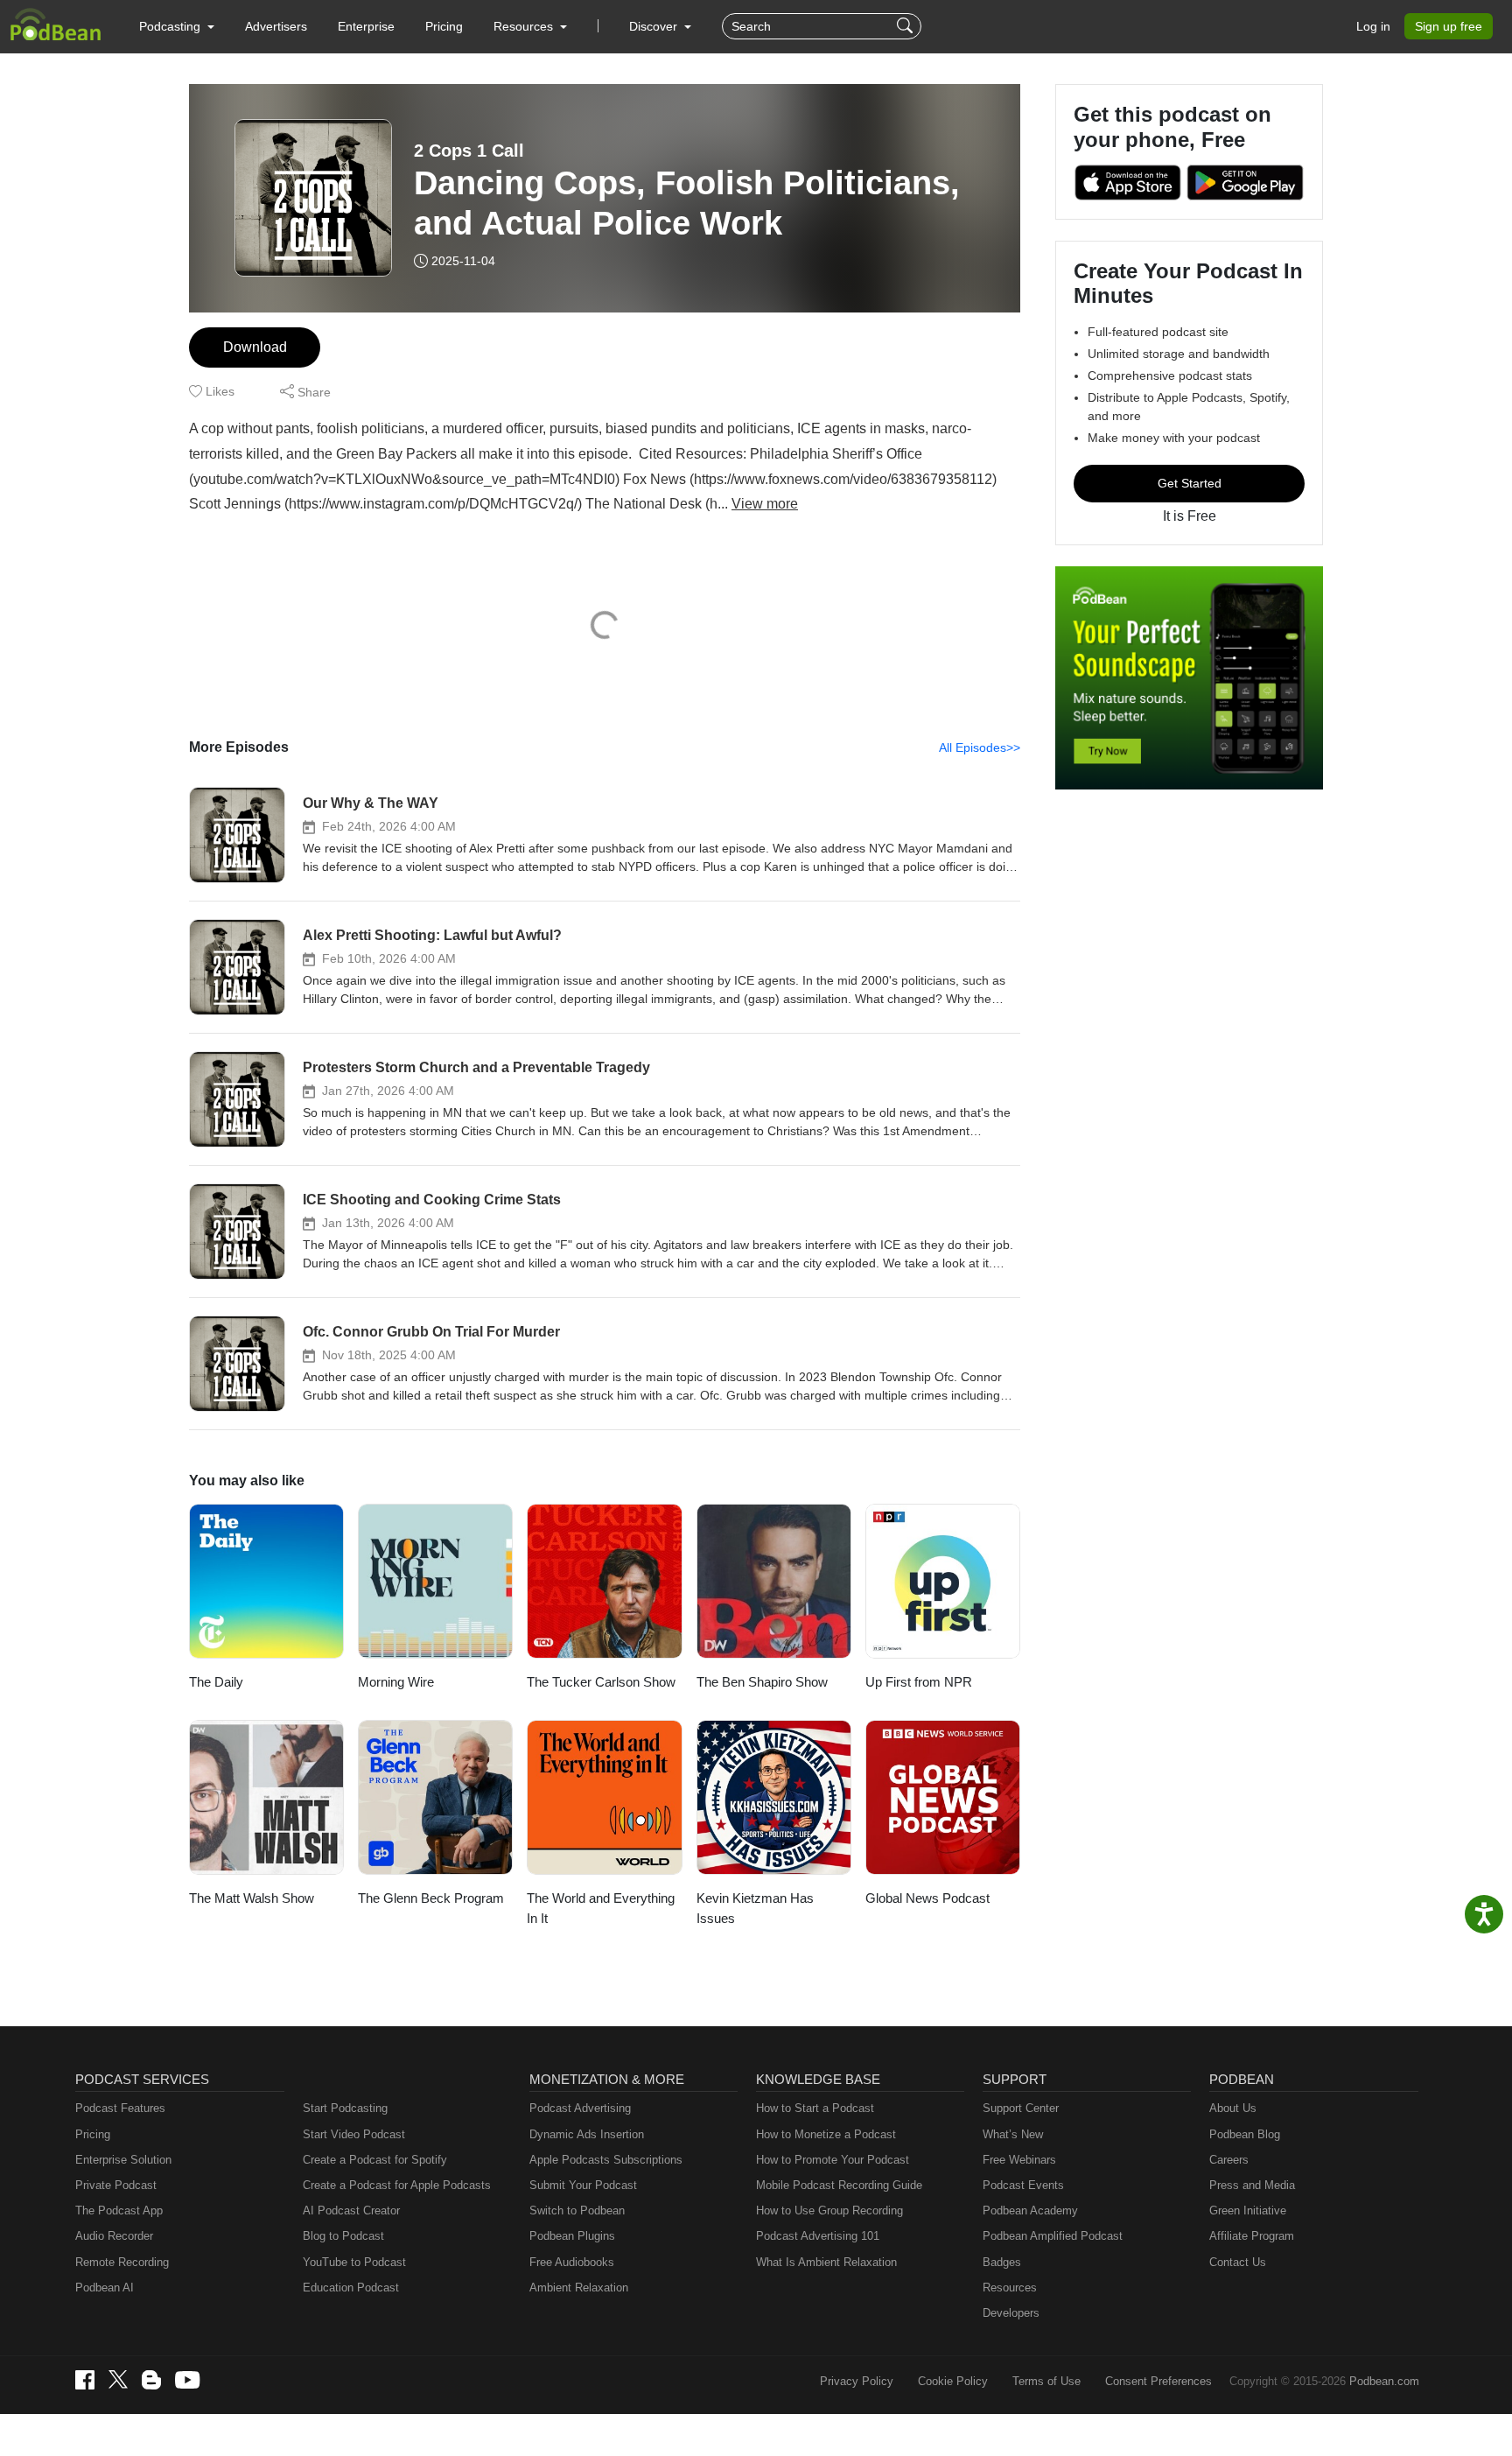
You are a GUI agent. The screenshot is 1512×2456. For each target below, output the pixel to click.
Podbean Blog (1245, 2134)
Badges (1002, 2262)
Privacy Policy (857, 2381)
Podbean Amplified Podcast (1053, 2236)
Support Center (1021, 2108)
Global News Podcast (927, 1898)
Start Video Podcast (354, 2134)
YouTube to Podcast (354, 2262)
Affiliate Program (1252, 2236)
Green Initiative (1248, 2210)
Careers (1229, 2160)
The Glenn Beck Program (431, 1898)
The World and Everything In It (601, 1908)
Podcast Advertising (580, 2108)
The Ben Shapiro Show (762, 1682)
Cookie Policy (953, 2381)
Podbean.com (1384, 2381)
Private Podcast (116, 2185)
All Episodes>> (980, 747)
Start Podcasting (345, 2108)
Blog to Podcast (343, 2236)
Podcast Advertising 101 (818, 2236)
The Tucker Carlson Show (601, 1682)
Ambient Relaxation (579, 2288)
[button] (177, 26)
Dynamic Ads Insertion (587, 2134)
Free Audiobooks (572, 2262)
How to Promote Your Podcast (833, 2160)
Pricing (444, 26)
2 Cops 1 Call (469, 151)
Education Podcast (351, 2288)
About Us (1233, 2108)
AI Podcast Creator (351, 2210)
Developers (1011, 2313)
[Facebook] (85, 2380)
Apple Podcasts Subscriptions (606, 2160)
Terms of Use (1046, 2381)
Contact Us (1238, 2262)
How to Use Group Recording (829, 2210)
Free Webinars (1019, 2160)
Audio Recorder (114, 2236)
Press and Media (1252, 2185)
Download (255, 347)
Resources (1010, 2288)
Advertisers (276, 26)
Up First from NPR (919, 1682)
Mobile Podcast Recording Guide (839, 2185)
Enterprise (366, 26)
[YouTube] (187, 2380)
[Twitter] (118, 2379)
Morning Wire (396, 1682)
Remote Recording (122, 2262)
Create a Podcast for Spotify (375, 2160)
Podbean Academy (1030, 2210)
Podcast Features (120, 2108)
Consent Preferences (1158, 2381)
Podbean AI (105, 2288)
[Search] (907, 26)
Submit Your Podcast (583, 2185)
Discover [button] (655, 26)
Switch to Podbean (577, 2210)
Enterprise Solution (123, 2160)
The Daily (216, 1682)
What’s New (1013, 2134)
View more (765, 504)
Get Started (1190, 483)
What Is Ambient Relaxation (826, 2262)
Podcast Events (1023, 2185)
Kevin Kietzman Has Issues (755, 1908)
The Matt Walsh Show (252, 1898)
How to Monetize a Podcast (826, 2134)
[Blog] (151, 2380)
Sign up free (1449, 26)
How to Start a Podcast (815, 2108)
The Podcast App (119, 2210)
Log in (1373, 26)
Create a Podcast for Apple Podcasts (397, 2185)
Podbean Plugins (572, 2236)
